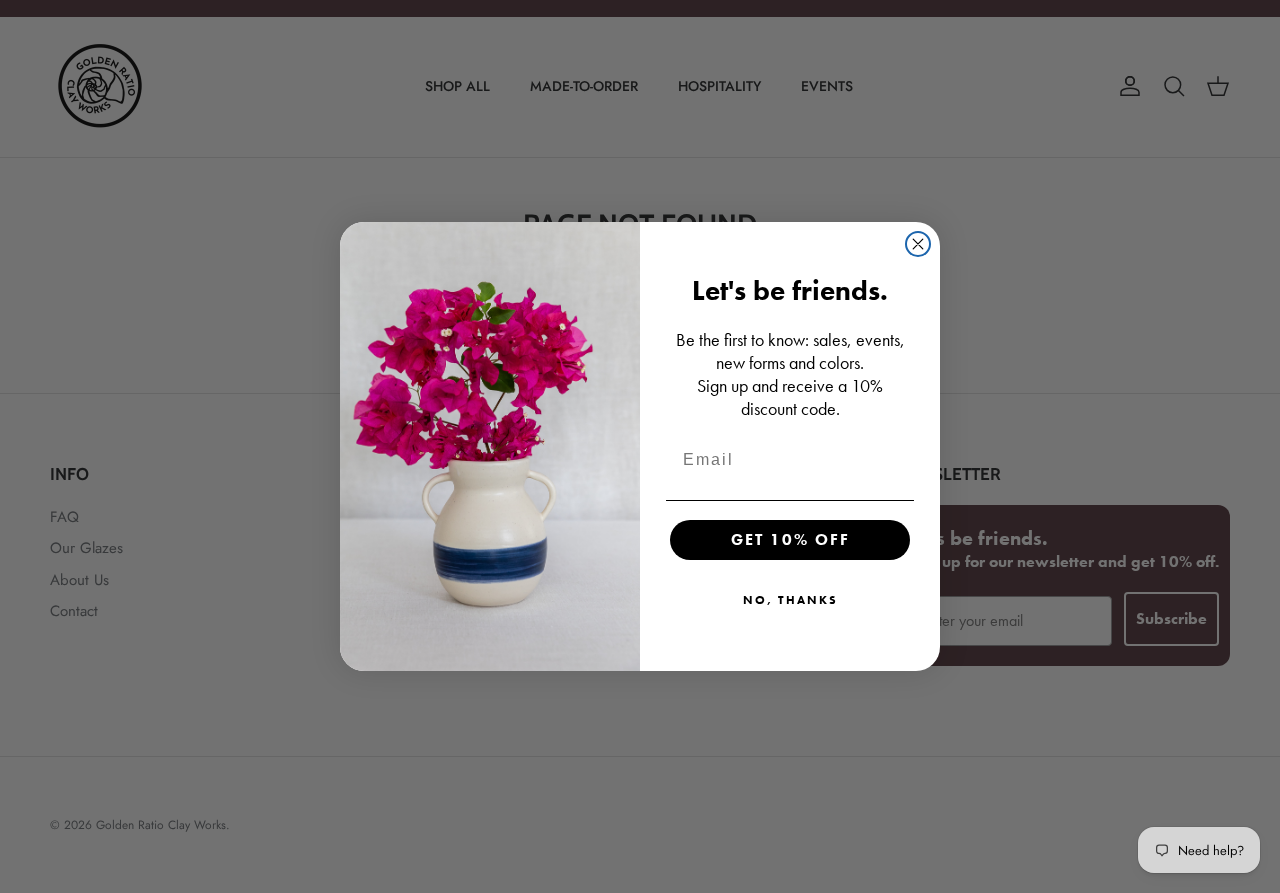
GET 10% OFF (790, 539)
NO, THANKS (790, 600)
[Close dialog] (918, 244)
